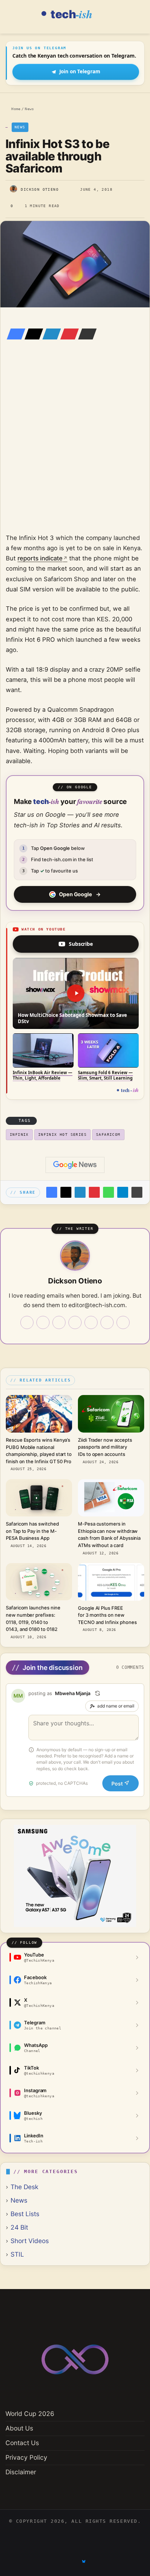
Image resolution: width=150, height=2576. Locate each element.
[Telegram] (123, 1192)
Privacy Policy (26, 2457)
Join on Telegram (80, 71)
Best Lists (25, 2214)
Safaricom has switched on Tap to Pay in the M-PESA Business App (32, 1531)
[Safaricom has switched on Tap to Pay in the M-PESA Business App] (39, 1498)
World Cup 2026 (30, 2414)
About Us (19, 2428)
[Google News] (75, 1165)
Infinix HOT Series (62, 1134)
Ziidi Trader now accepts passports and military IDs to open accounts (105, 1447)
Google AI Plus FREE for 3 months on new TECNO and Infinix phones (107, 1615)
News (29, 109)
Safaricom (108, 1134)
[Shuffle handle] (98, 1693)
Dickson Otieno (40, 189)
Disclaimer (21, 2472)
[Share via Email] (85, 334)
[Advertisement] (75, 447)
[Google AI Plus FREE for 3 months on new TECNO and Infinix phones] (111, 1582)
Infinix (19, 1134)
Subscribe (81, 944)
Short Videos (30, 2241)
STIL (17, 2254)
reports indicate (40, 558)
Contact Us (22, 2443)
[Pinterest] (67, 334)
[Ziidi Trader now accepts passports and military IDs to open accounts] (111, 1414)
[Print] (137, 1192)
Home (15, 109)
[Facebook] (14, 334)
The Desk (24, 2187)
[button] (76, 993)
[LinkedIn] (50, 334)
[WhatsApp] (108, 1192)
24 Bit (19, 2227)
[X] (32, 334)
